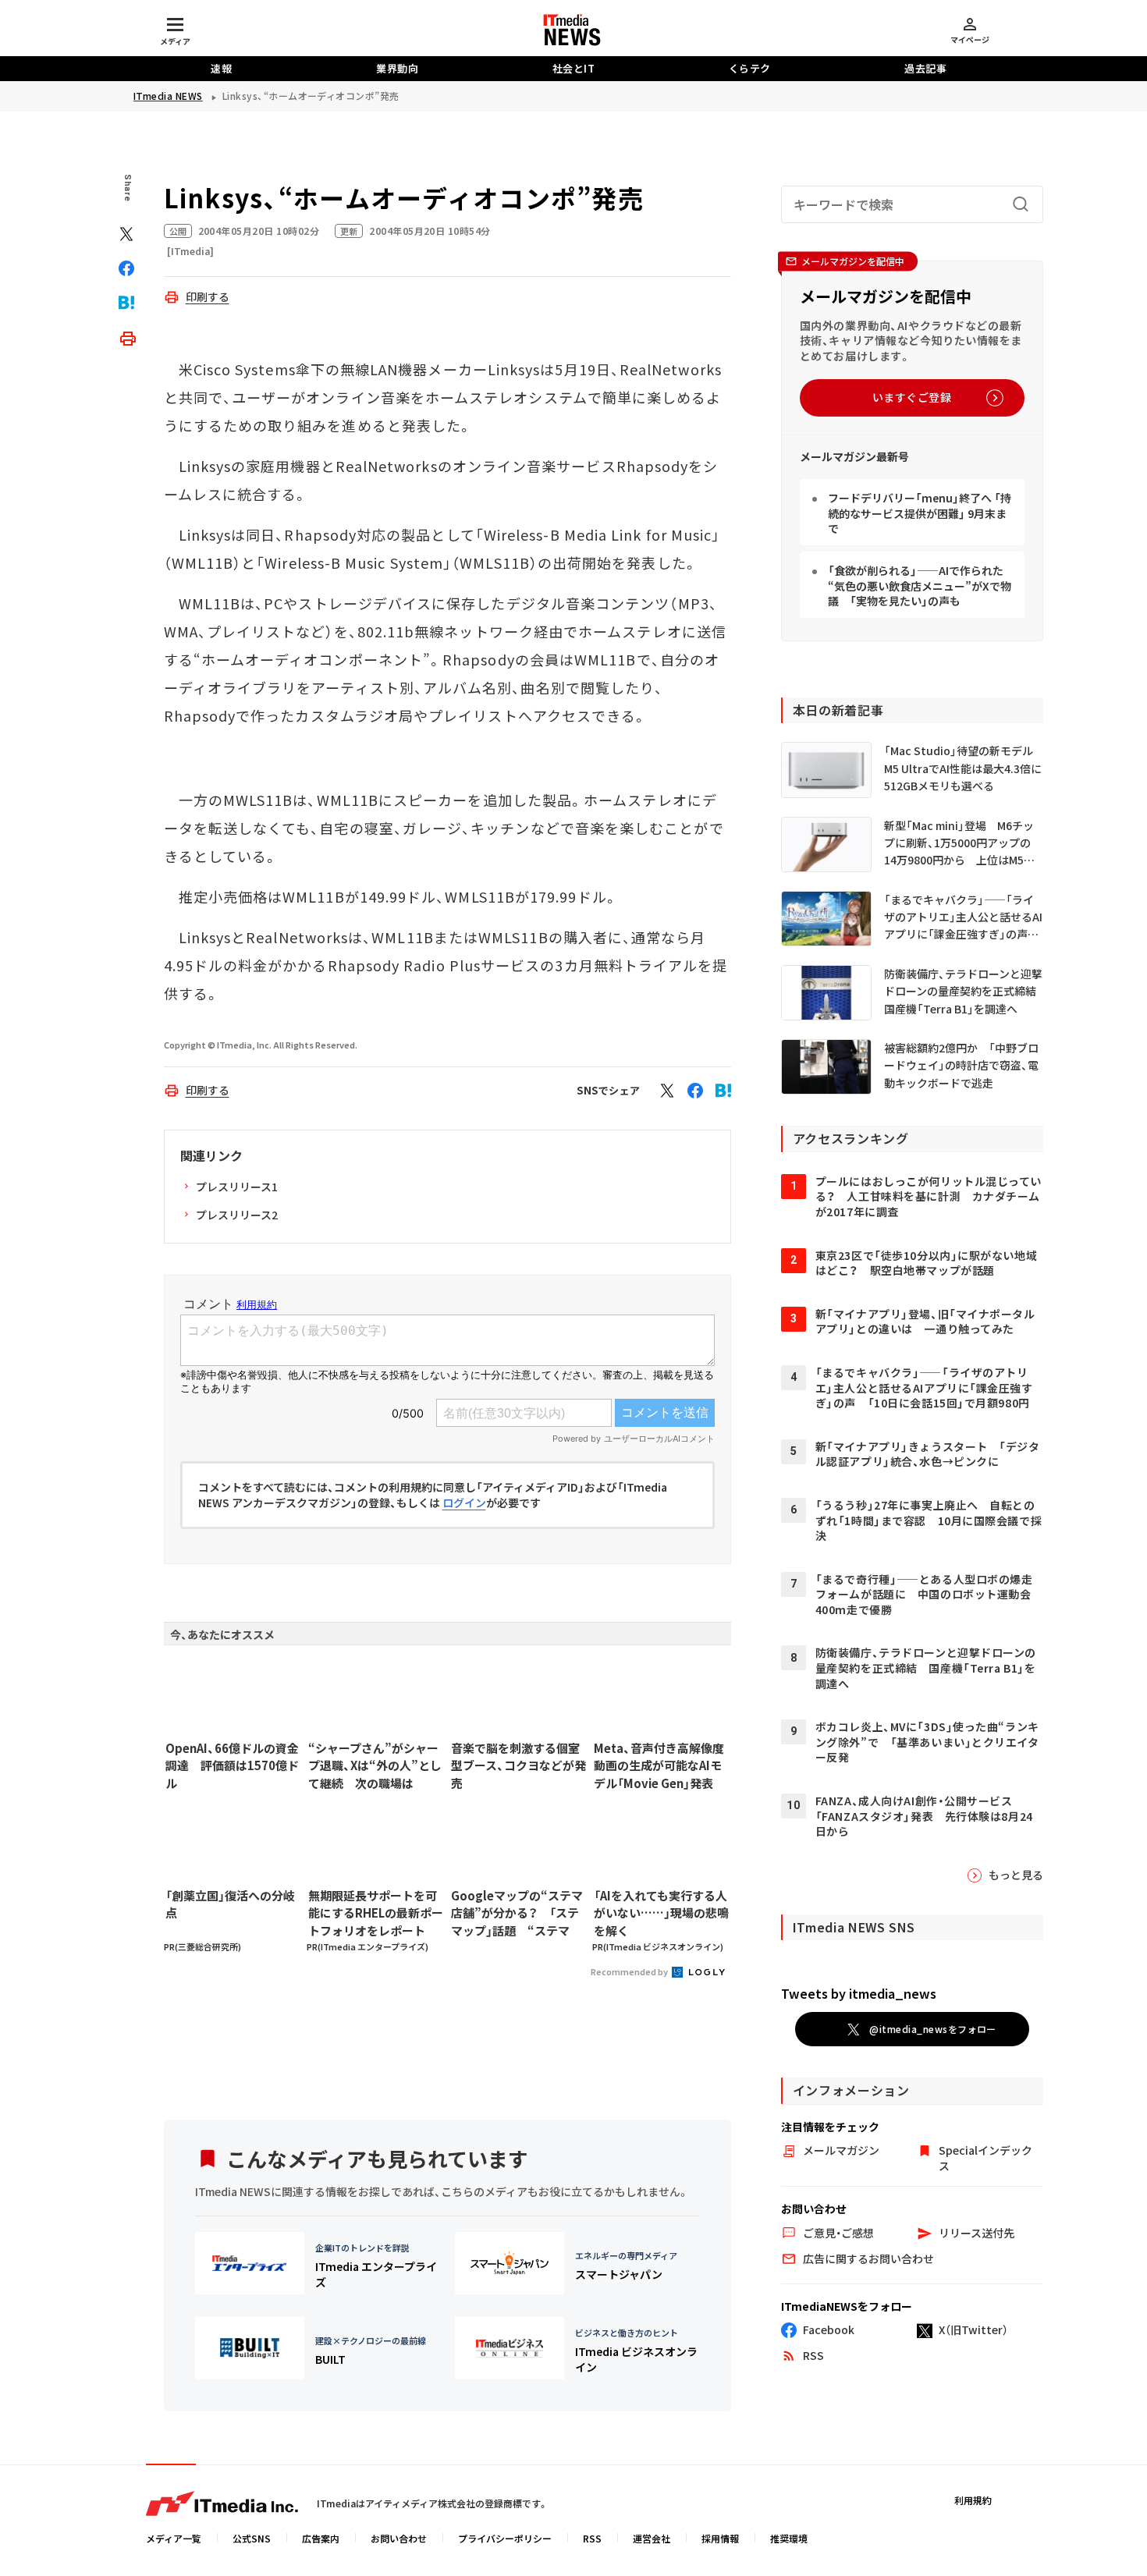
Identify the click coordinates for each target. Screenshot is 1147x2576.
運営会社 (652, 2538)
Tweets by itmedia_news (859, 1993)
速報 (221, 68)
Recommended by (630, 1971)
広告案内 (321, 2538)
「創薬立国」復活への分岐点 (230, 1904)
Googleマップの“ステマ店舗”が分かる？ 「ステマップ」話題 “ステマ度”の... (517, 1914)
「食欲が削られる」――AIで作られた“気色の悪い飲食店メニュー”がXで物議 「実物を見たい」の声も (920, 585)
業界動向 (397, 68)
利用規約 (973, 2500)
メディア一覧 (174, 2538)
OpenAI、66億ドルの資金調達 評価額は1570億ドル (232, 1765)
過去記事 (925, 68)
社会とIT (574, 68)
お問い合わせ (399, 2538)
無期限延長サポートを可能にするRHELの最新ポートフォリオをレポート (376, 1913)
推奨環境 (789, 2538)
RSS (592, 2538)
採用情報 (720, 2538)
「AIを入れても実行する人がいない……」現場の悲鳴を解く (661, 1913)
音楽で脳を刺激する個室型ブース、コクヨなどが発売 (518, 1765)
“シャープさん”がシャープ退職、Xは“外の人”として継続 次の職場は (375, 1765)
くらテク (750, 68)
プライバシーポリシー (505, 2538)
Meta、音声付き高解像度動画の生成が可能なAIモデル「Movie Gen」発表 (659, 1765)
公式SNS (252, 2538)
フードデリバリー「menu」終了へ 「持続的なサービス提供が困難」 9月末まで (920, 513)
